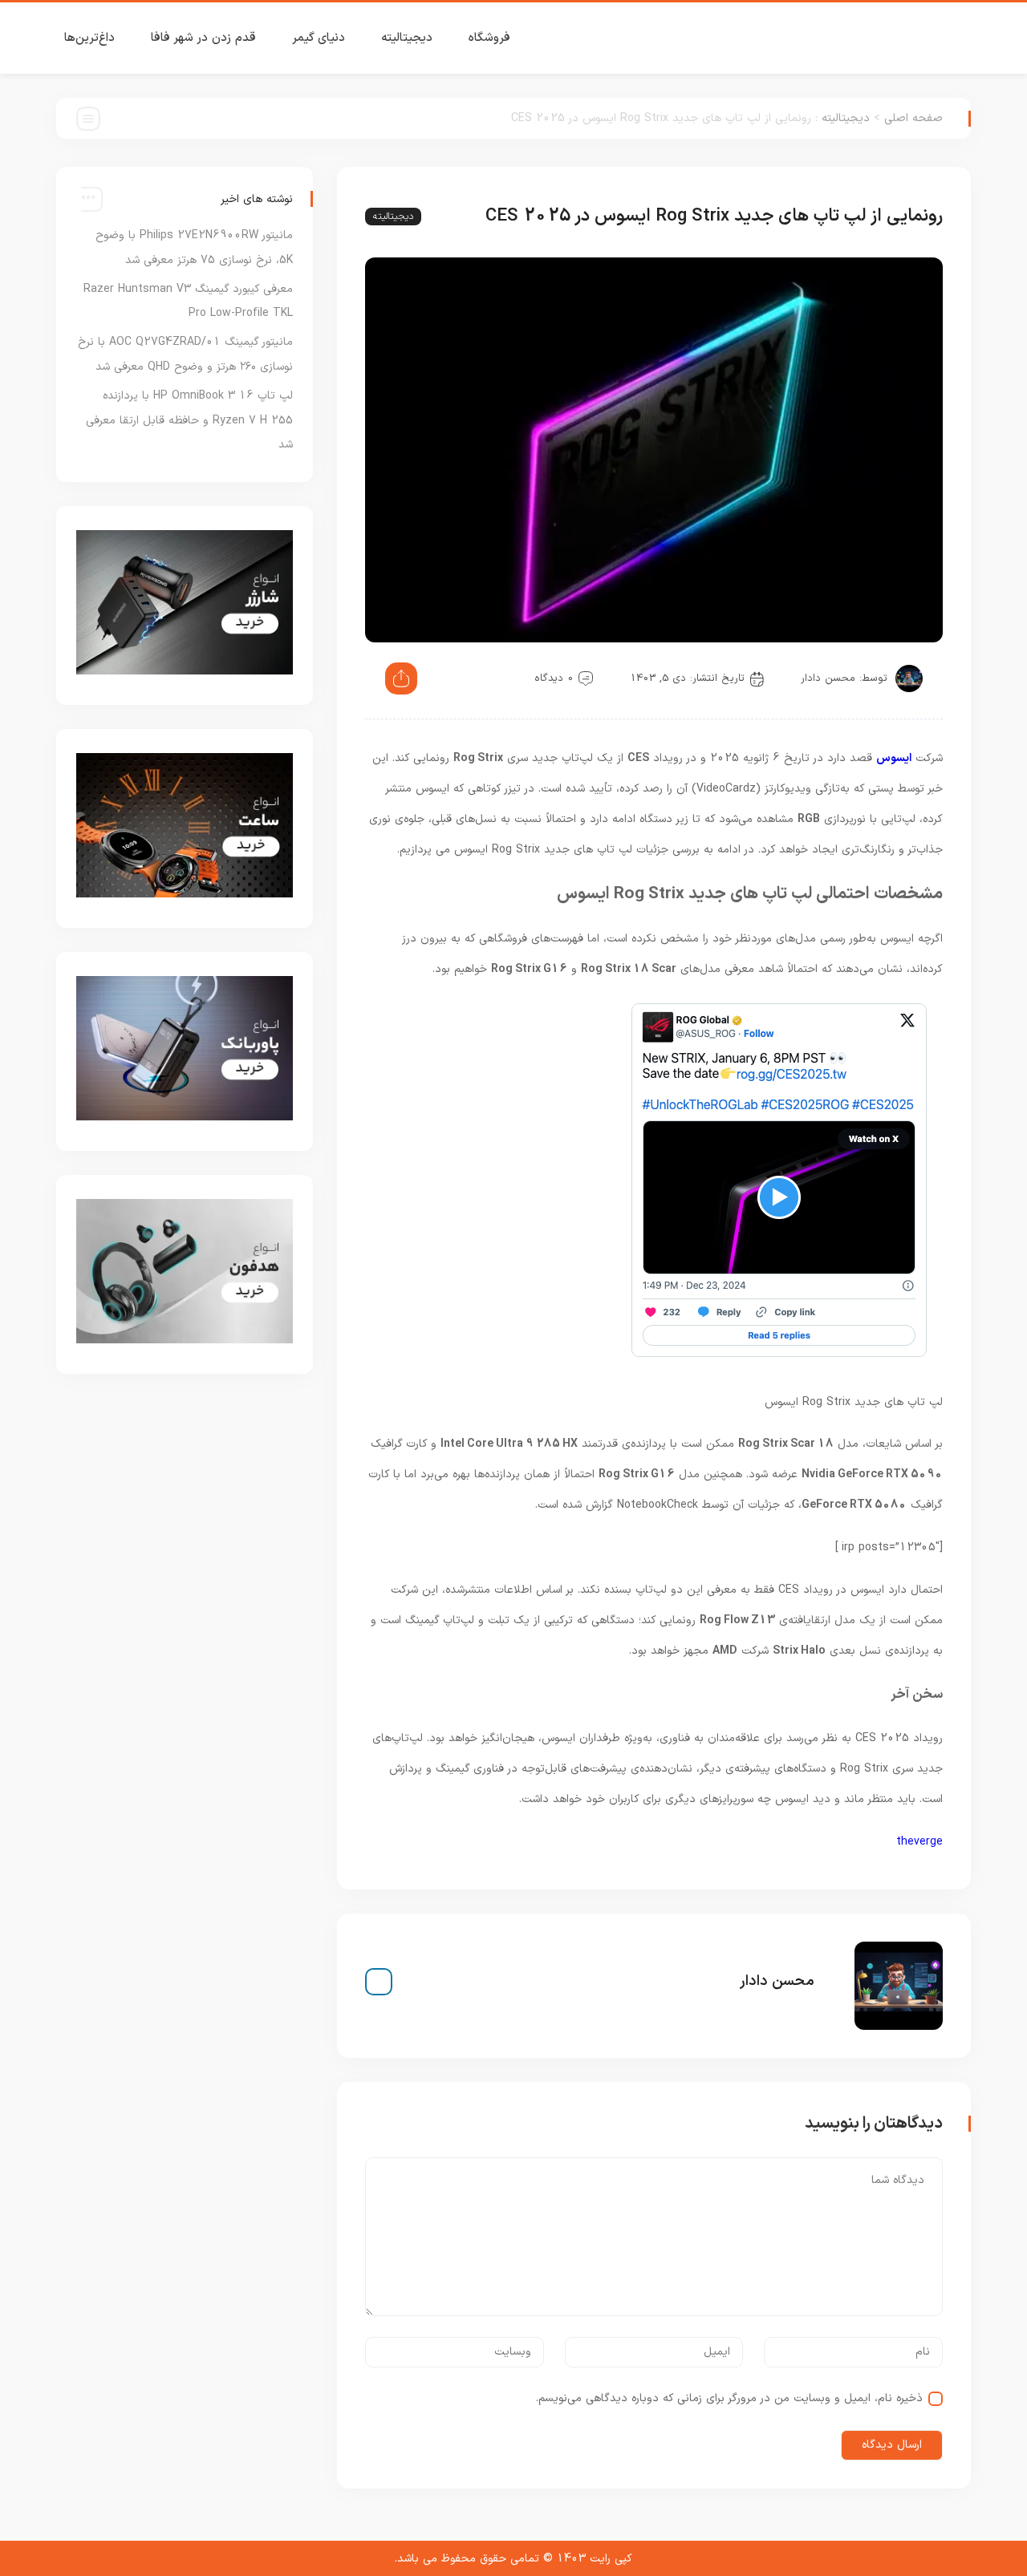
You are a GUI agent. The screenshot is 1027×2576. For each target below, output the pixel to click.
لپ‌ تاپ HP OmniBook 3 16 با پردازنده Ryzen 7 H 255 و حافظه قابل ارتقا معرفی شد (189, 421)
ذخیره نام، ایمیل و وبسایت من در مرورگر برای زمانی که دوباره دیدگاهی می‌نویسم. (729, 2398)
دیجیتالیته (407, 38)
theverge (919, 1842)
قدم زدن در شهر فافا (203, 38)
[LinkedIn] (379, 1982)
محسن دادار (828, 678)
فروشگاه (489, 38)
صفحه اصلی (913, 118)
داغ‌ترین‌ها (89, 38)
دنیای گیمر (319, 38)
